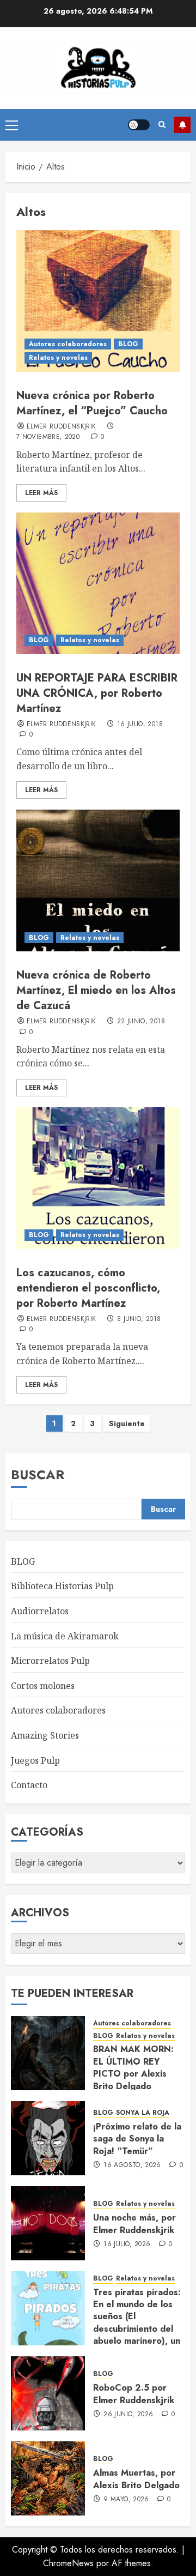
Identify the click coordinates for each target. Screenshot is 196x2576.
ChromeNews (68, 2563)
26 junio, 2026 (128, 2415)
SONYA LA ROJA (143, 2113)
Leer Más (41, 493)
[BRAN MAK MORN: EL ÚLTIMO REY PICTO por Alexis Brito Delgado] (48, 2053)
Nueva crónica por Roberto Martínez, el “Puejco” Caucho (92, 403)
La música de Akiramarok (65, 1636)
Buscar (38, 1474)
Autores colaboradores (68, 344)
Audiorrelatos (40, 1611)
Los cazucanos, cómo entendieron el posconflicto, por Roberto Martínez (88, 1288)
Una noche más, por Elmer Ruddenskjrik (134, 2224)
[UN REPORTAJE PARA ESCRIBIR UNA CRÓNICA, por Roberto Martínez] (98, 583)
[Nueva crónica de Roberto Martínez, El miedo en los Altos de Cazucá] (98, 880)
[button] (12, 125)
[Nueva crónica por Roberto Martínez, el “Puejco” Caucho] (98, 301)
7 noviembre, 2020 (48, 437)
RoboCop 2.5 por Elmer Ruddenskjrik (134, 2394)
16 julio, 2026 (127, 2245)
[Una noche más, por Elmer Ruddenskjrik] (48, 2223)
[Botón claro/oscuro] (139, 125)
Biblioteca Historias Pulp (62, 1586)
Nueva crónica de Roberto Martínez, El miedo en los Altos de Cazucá (96, 990)
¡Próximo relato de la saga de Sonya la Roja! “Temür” (137, 2139)
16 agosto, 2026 (132, 2165)
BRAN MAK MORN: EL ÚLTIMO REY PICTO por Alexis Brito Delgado (133, 2067)
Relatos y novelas (58, 358)
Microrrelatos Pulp (50, 1661)
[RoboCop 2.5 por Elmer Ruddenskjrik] (48, 2393)
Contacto (29, 1785)
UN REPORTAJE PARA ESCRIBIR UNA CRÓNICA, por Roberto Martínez (97, 693)
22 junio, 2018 (141, 1022)
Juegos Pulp (35, 1760)
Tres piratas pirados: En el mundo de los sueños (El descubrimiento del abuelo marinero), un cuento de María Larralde (137, 2329)
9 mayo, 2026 (126, 2500)
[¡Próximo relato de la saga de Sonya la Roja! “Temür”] (48, 2138)
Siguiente (127, 1423)
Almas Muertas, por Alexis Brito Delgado (136, 2479)
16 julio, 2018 (140, 725)
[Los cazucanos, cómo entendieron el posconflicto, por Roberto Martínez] (98, 1178)
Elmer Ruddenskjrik (61, 427)
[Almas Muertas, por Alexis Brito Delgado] (48, 2478)
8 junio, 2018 (139, 1319)
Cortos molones (43, 1686)
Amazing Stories (45, 1735)
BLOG (128, 344)
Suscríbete (182, 125)
